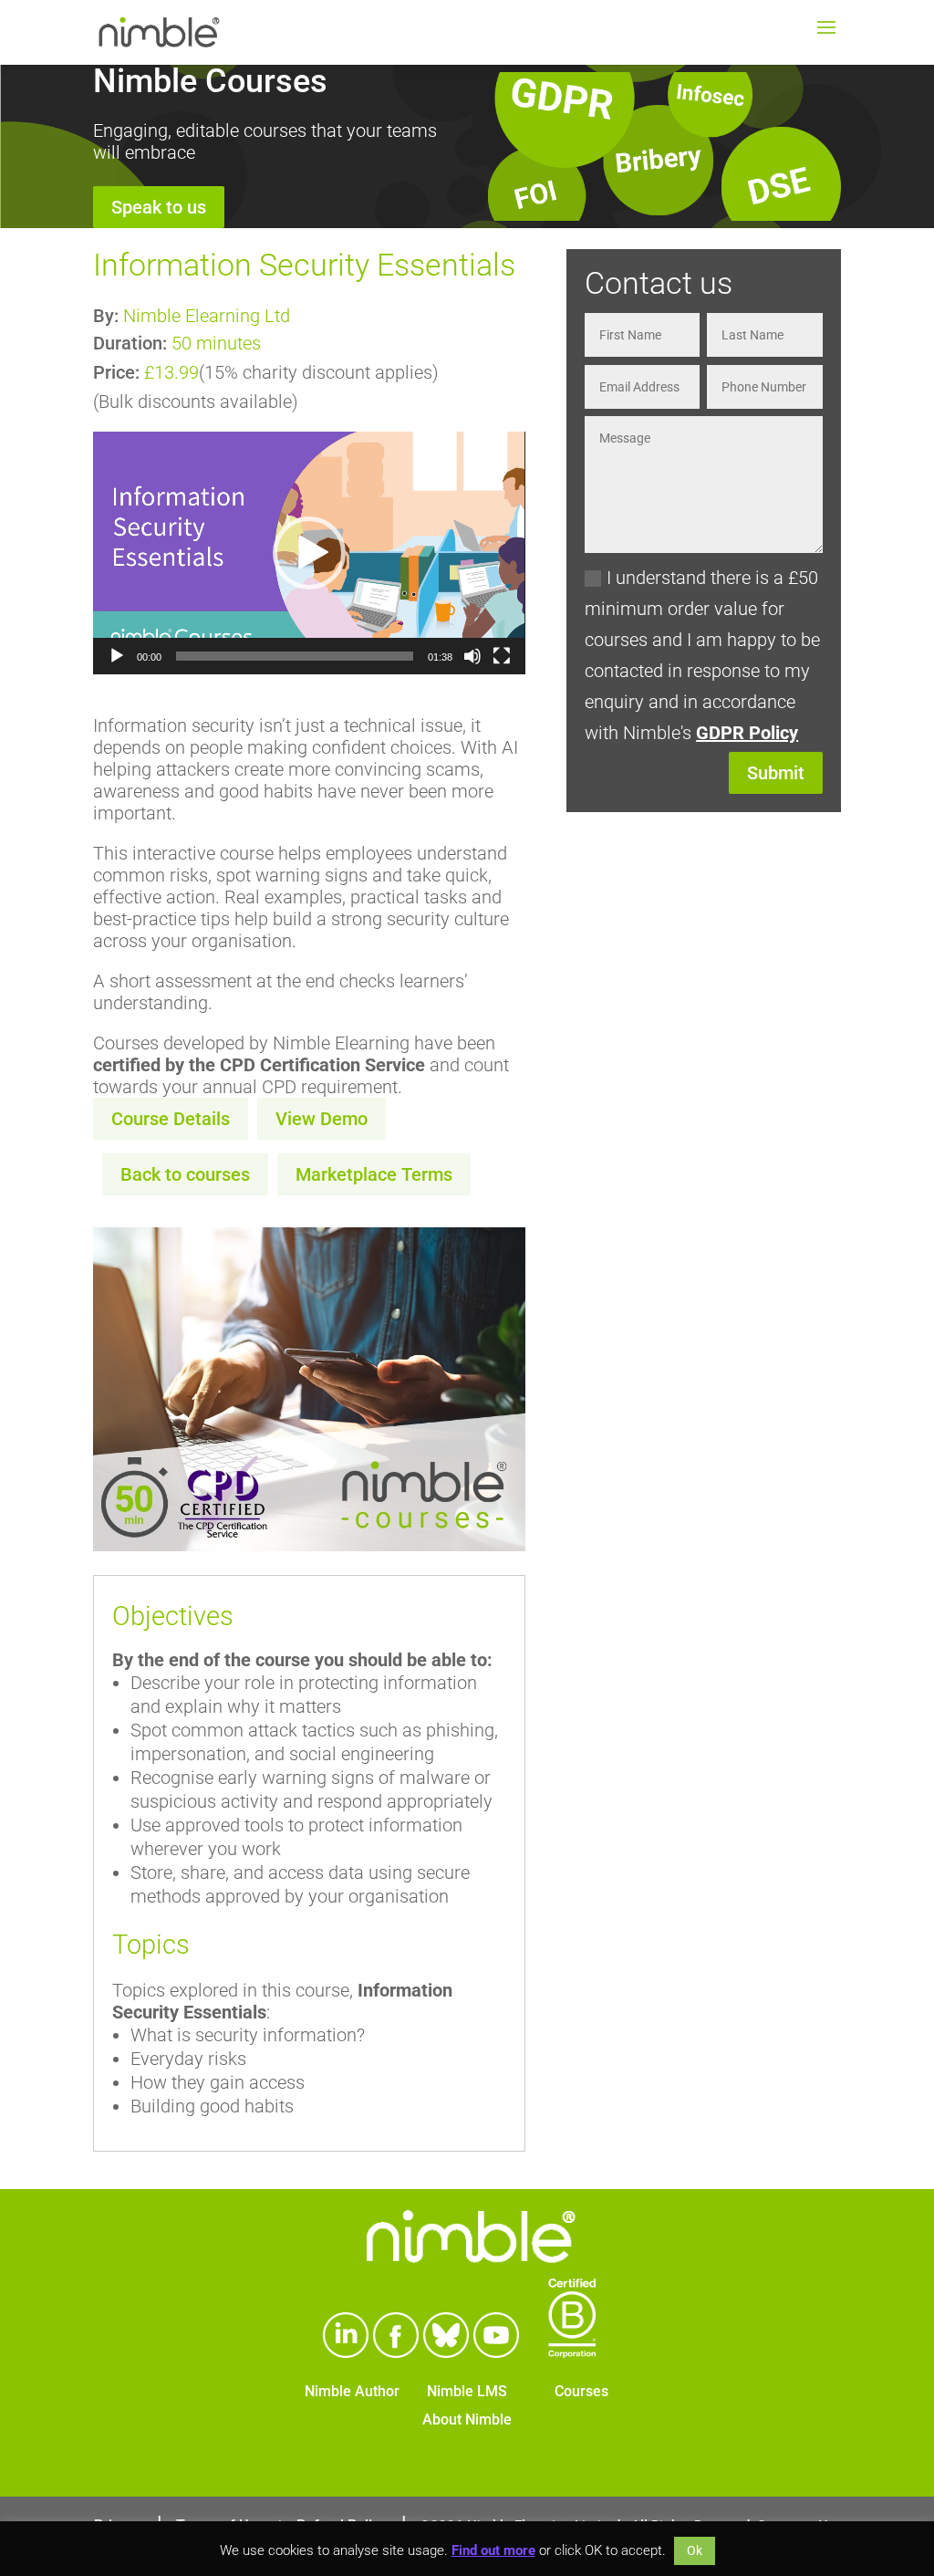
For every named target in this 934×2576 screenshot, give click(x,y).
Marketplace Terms (374, 1174)
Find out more (493, 2550)
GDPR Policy (747, 733)
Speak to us (159, 207)
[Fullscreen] (502, 656)
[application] (309, 553)
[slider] (294, 656)
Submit (776, 773)
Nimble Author (352, 2391)
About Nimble (467, 2420)
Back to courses (185, 1174)
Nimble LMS (467, 2391)
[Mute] (472, 656)
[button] (309, 553)
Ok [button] (695, 2550)
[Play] (117, 656)
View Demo (322, 1119)
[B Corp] (572, 2352)
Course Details (171, 1119)
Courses (581, 2391)
